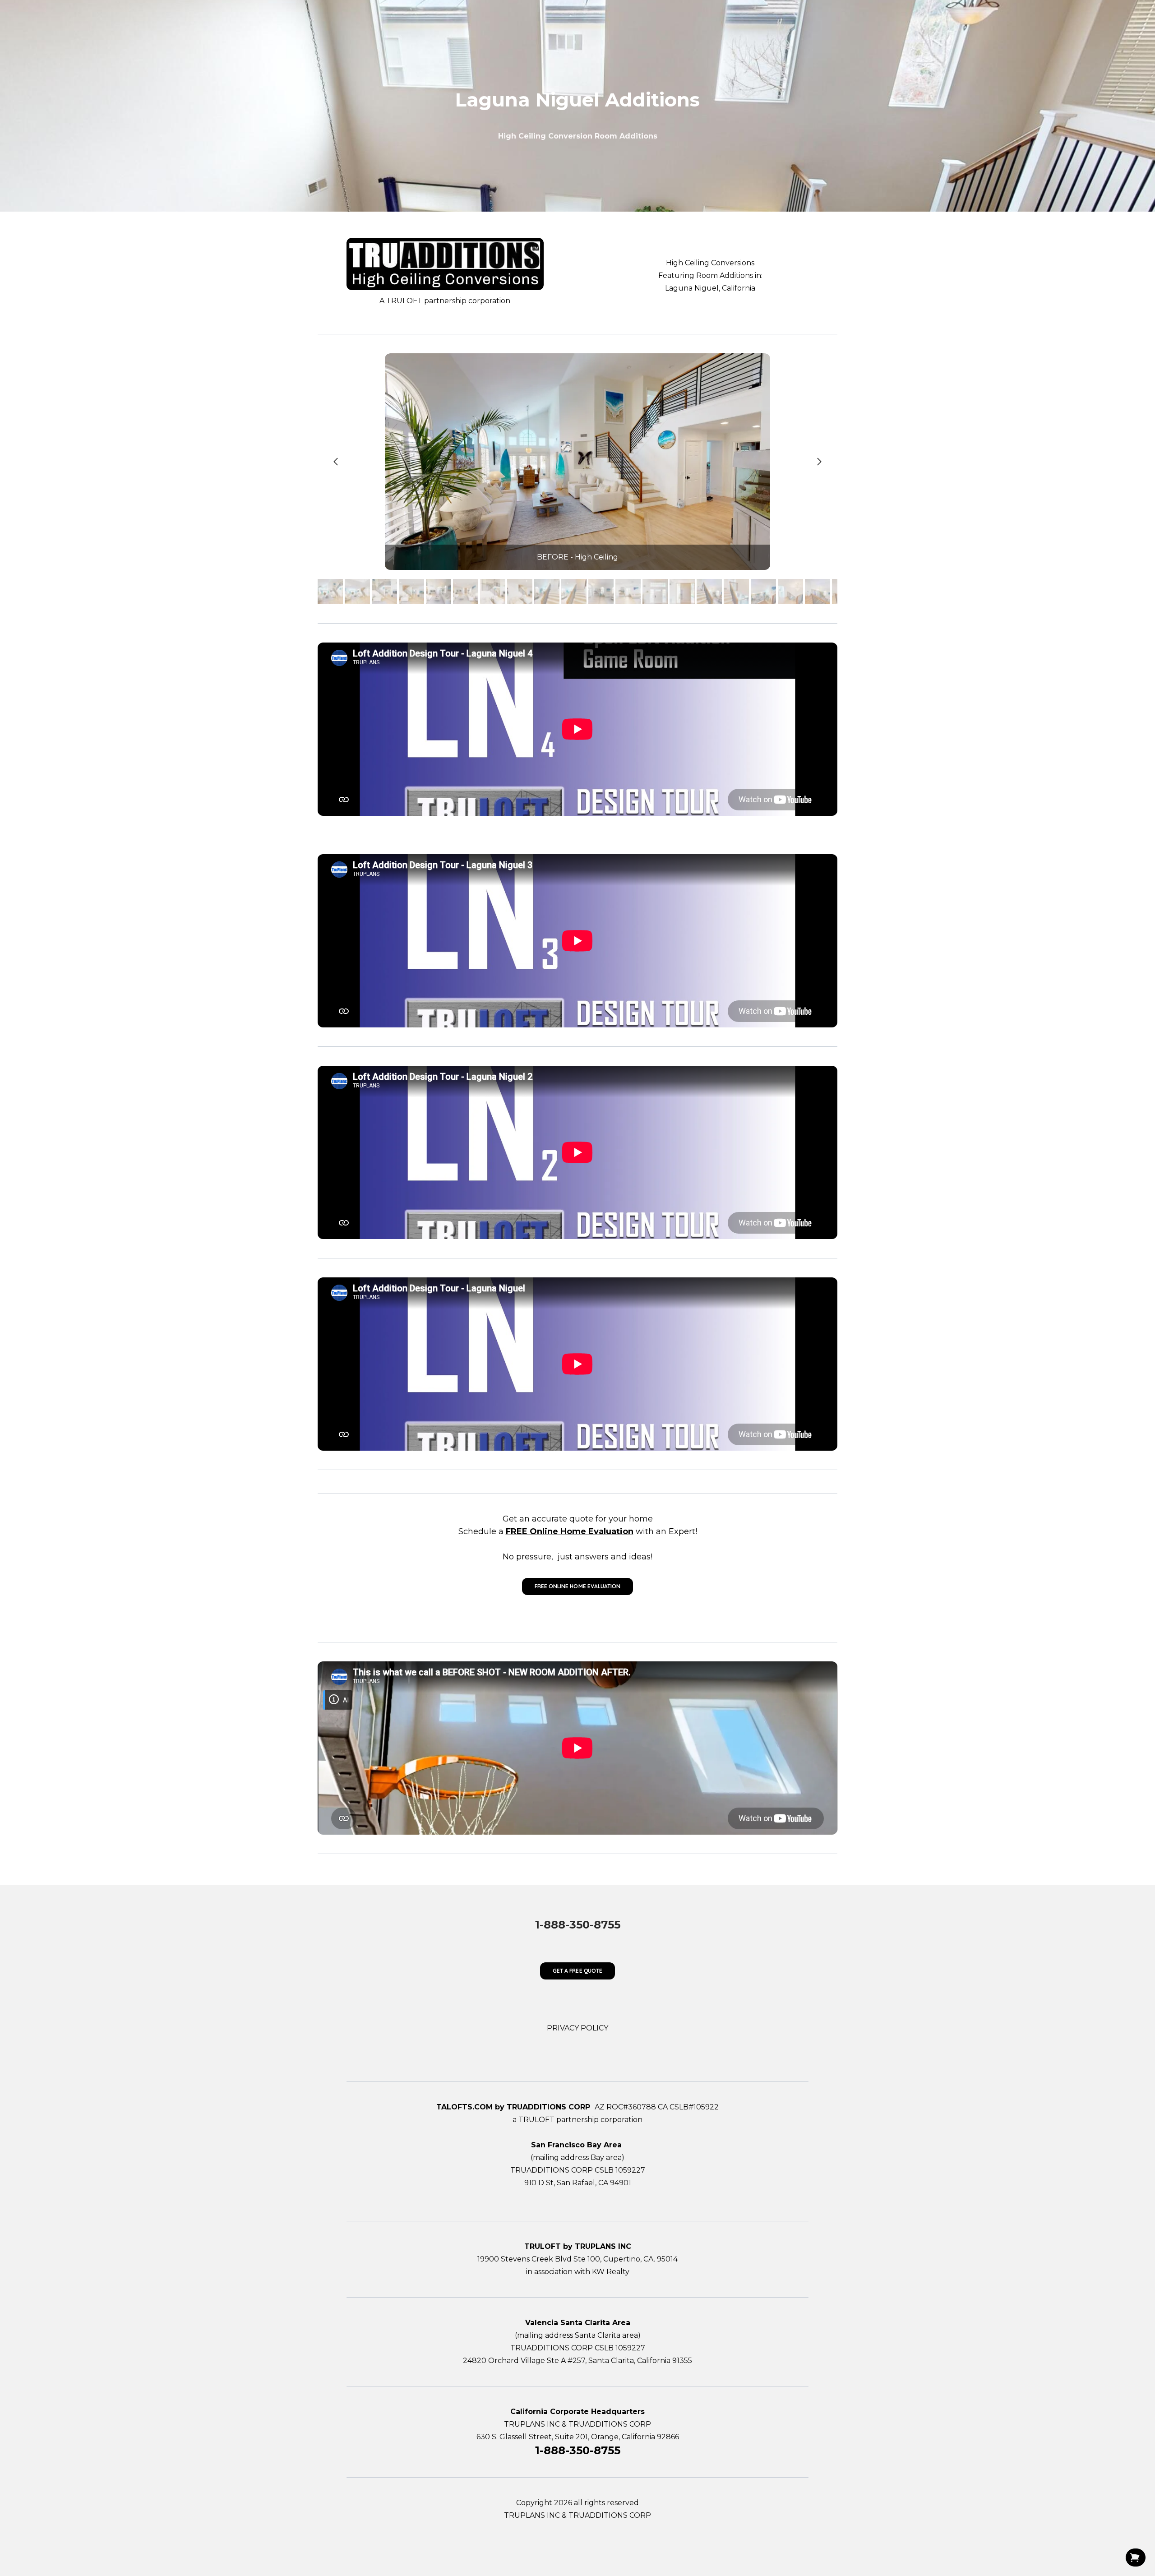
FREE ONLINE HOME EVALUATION (577, 1586)
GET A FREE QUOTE (577, 1971)
